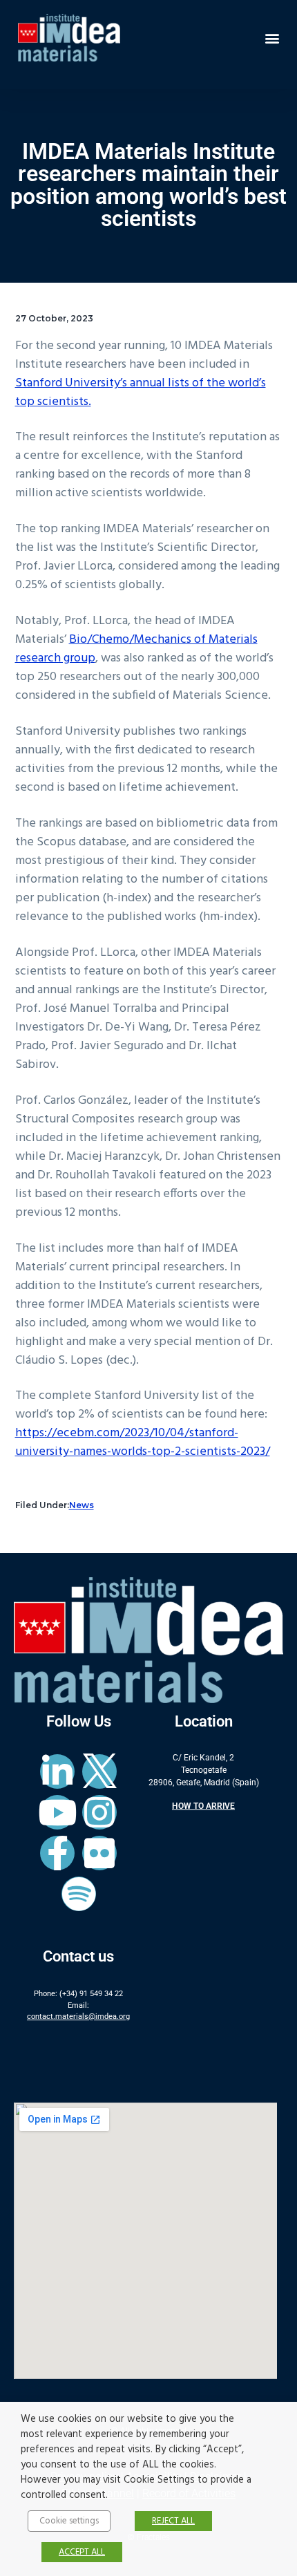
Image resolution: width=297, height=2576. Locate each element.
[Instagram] (99, 1812)
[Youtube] (57, 1812)
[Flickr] (99, 1853)
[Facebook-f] (57, 1853)
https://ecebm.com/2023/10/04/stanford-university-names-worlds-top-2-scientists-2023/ (143, 1442)
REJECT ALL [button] (173, 2521)
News (82, 1505)
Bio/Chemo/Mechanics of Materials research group (136, 649)
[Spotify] (79, 1894)
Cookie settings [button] (69, 2521)
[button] (272, 38)
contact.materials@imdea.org (78, 2016)
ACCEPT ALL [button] (82, 2552)
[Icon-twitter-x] (99, 1771)
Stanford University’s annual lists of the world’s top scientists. (141, 393)
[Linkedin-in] (57, 1771)
